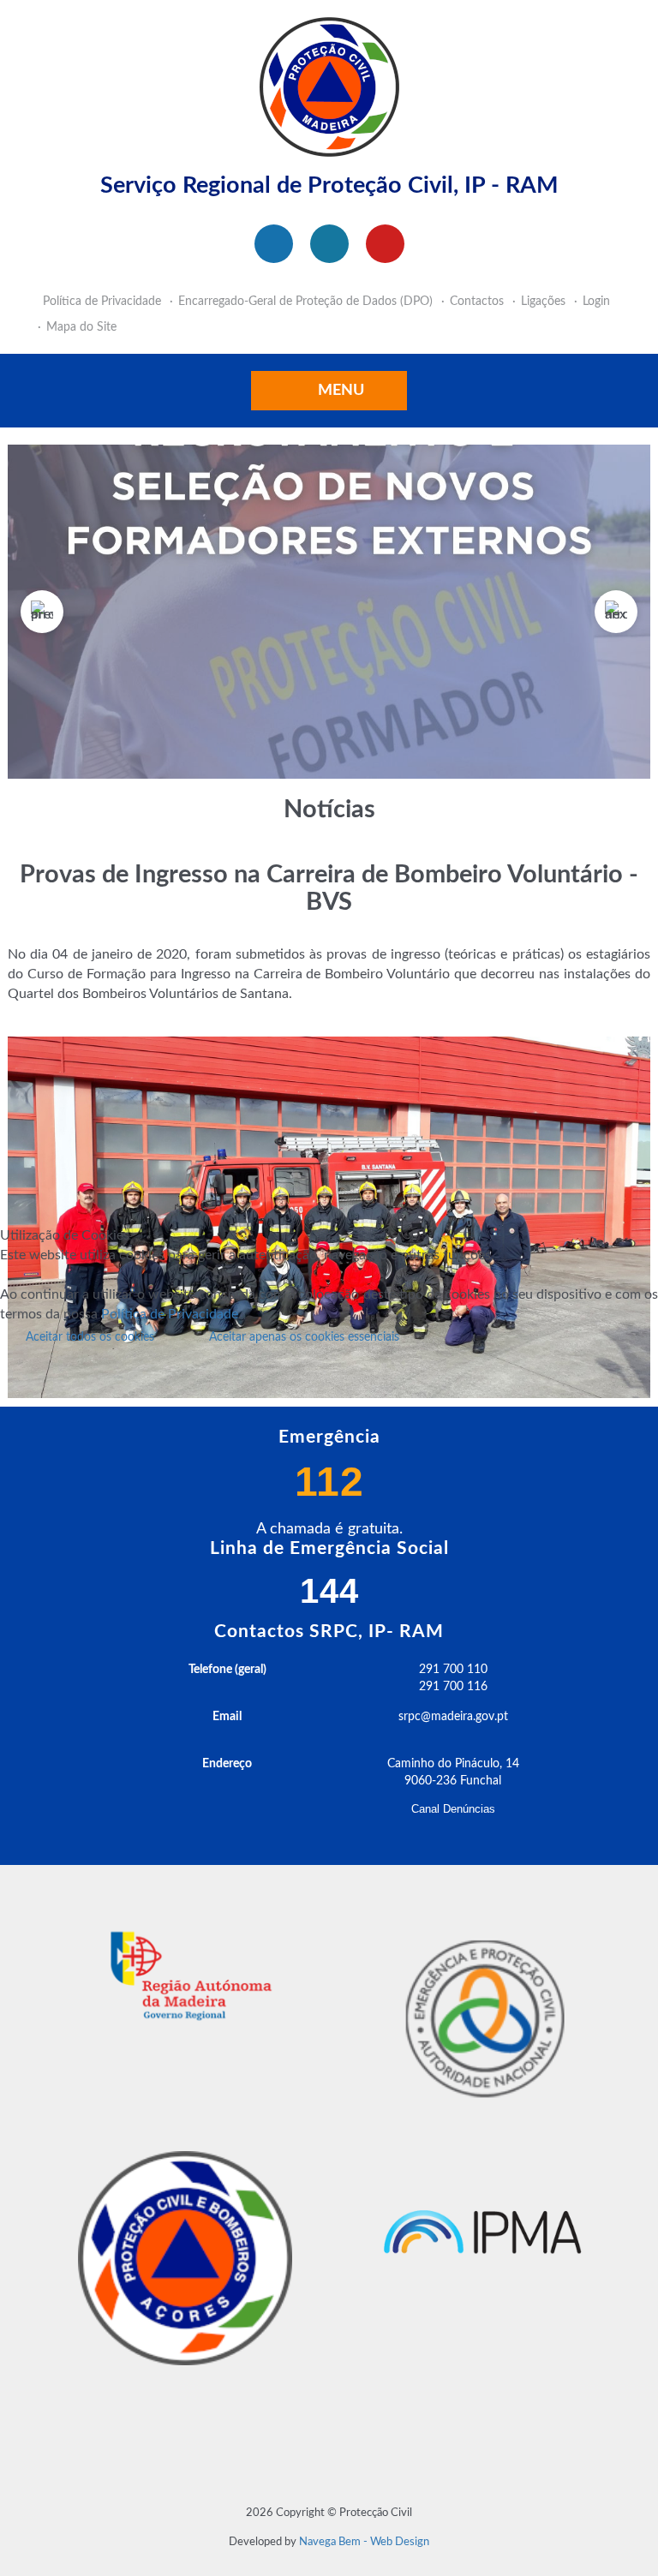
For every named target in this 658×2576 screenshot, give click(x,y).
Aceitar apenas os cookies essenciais (304, 1337)
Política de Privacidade (170, 1314)
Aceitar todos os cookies (90, 1337)
